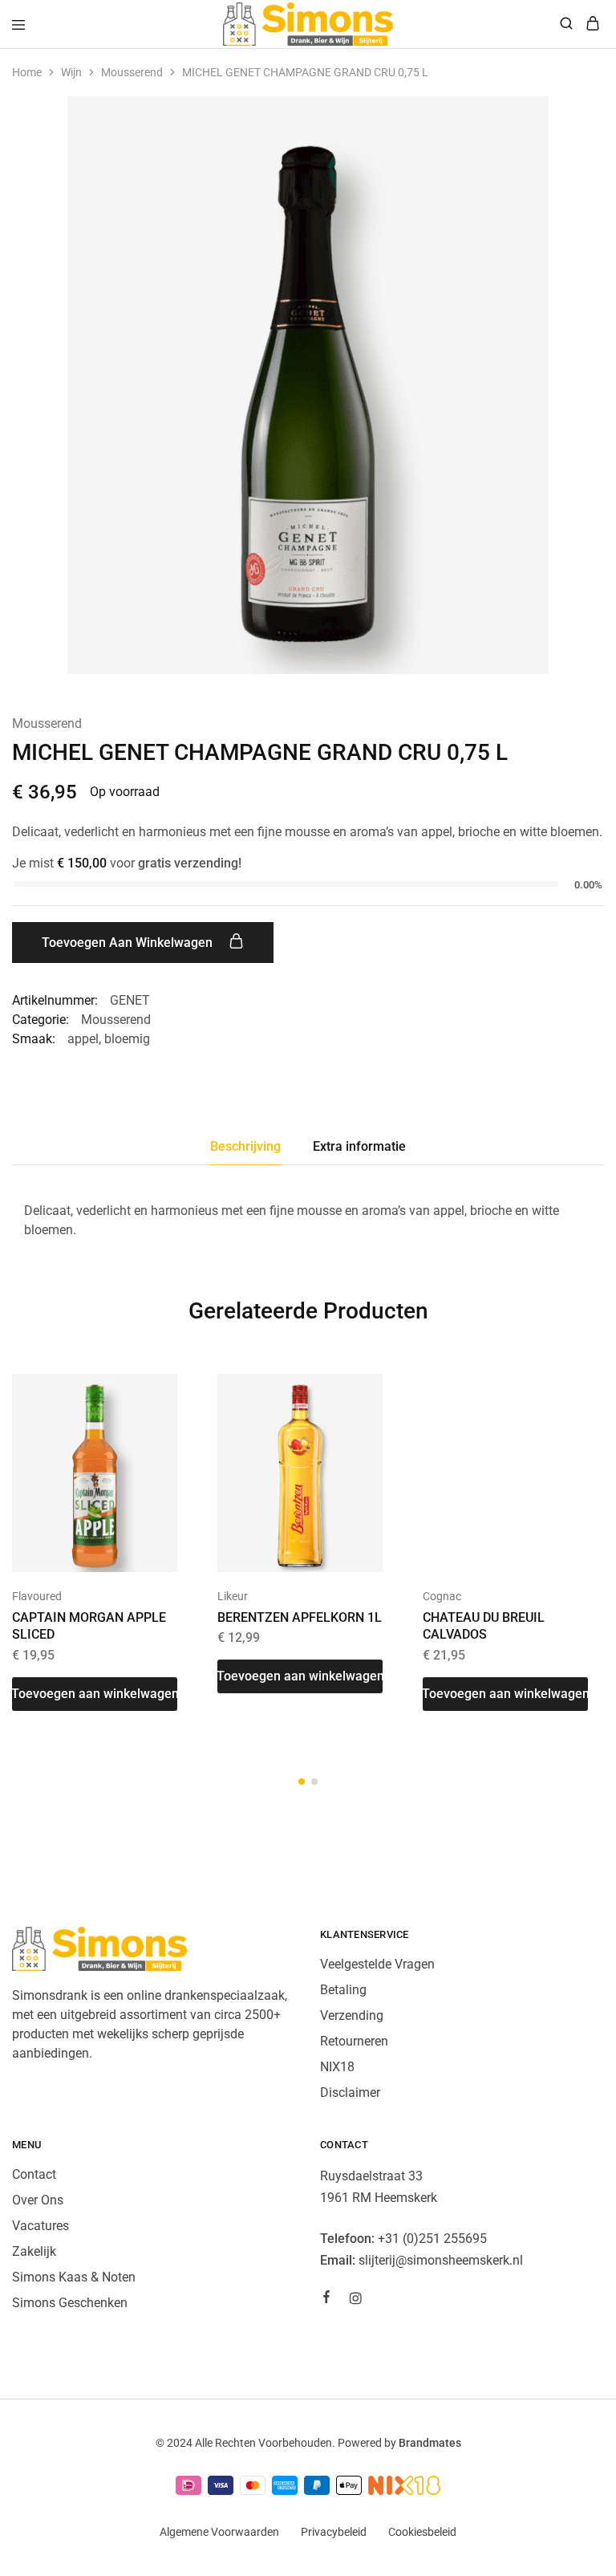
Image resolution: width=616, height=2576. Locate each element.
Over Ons (38, 2200)
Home (27, 72)
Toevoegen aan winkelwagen (129, 943)
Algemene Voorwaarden (219, 2532)
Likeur (233, 1596)
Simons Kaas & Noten (74, 2277)
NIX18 (337, 2067)
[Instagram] (355, 2301)
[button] (95, 1694)
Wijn (71, 72)
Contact (34, 2174)
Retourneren (354, 2041)
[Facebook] (326, 2299)
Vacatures (41, 2226)
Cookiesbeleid (422, 2532)
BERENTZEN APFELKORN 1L (300, 1617)
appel (83, 1039)
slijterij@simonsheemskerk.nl (441, 2260)
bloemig (127, 1039)
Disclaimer (350, 2092)
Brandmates (430, 2443)
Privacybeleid (334, 2532)
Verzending (352, 2015)
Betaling (343, 1990)
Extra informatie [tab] (359, 1146)
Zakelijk (34, 2251)
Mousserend (132, 72)
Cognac (442, 1596)
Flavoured (37, 1596)
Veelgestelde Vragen (377, 1964)
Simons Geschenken (70, 2303)
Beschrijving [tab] (245, 1146)
